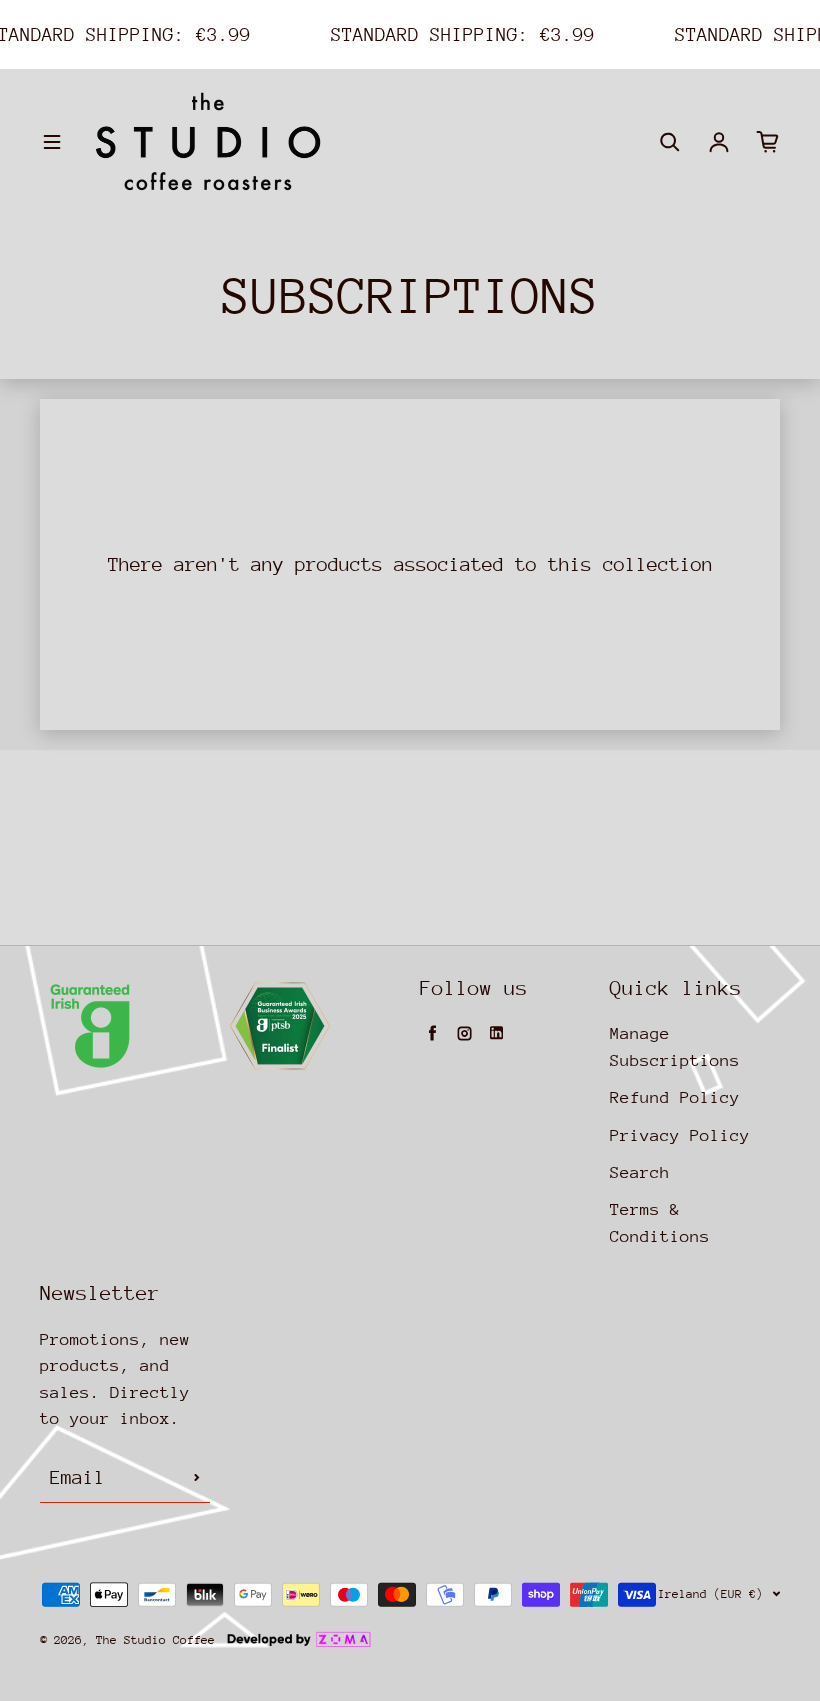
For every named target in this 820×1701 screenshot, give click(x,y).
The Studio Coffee (155, 1640)
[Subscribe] (197, 1478)
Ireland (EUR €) (710, 1594)
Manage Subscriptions (675, 1046)
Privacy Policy (680, 1135)
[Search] (670, 142)
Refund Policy (675, 1097)
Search (640, 1172)
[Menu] (52, 142)
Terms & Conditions (660, 1222)
